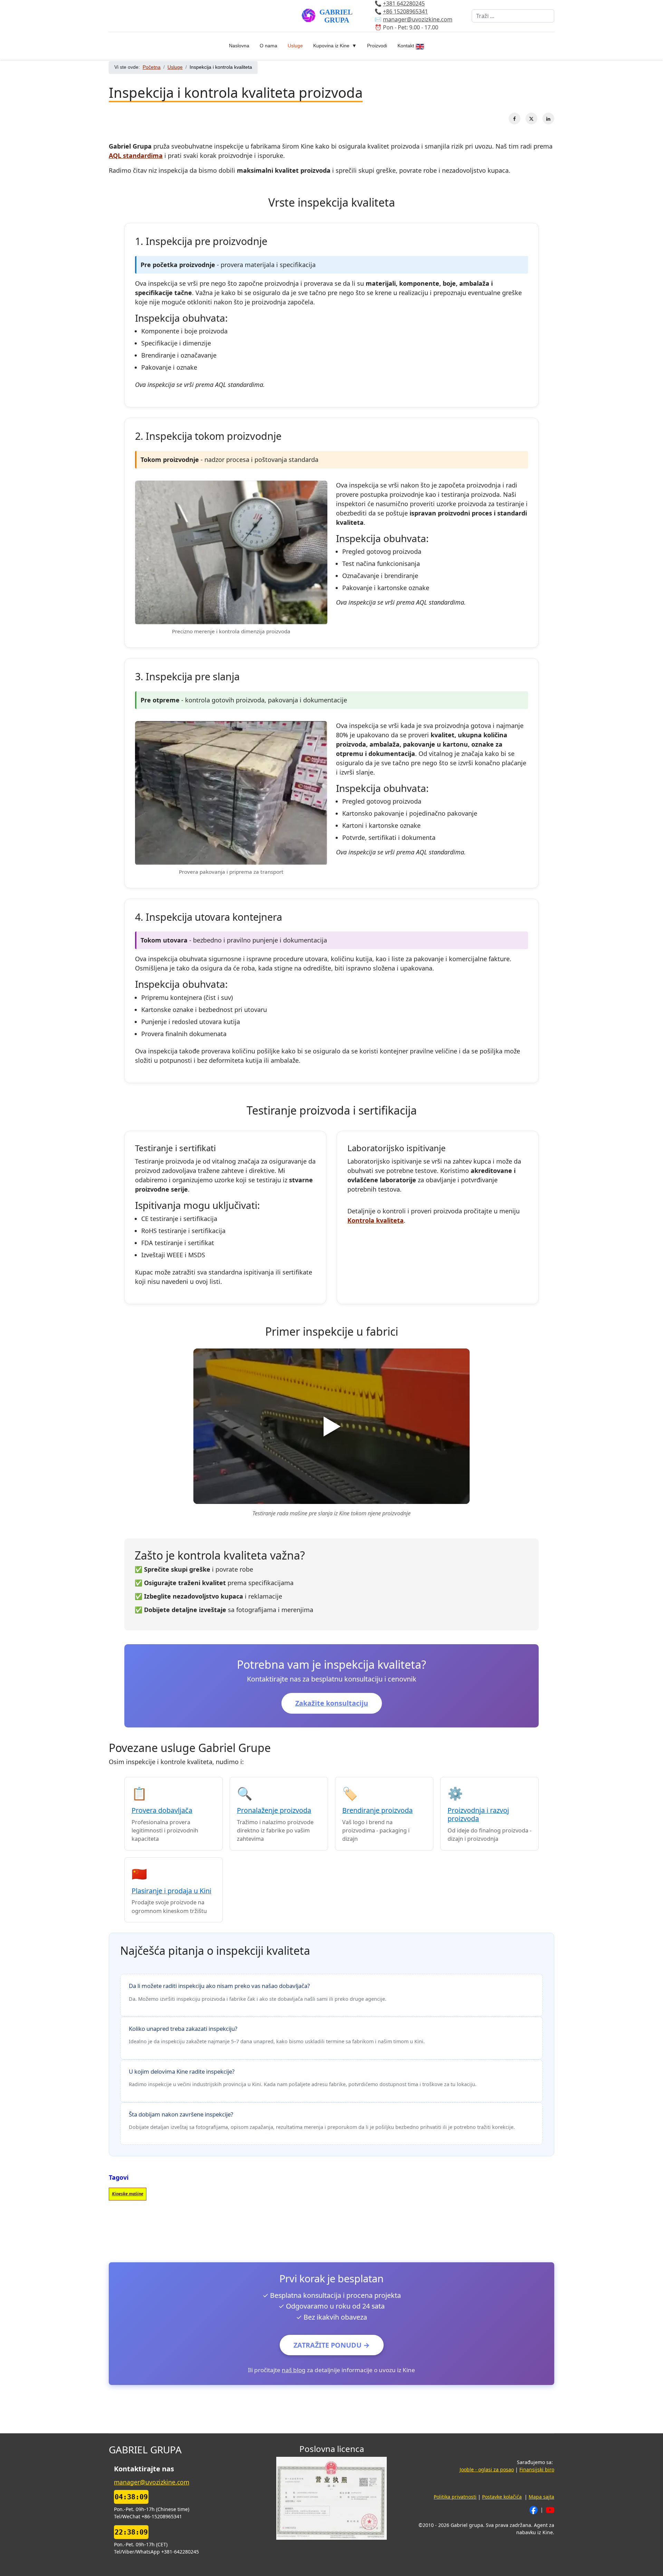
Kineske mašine (128, 2194)
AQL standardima (136, 155)
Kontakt (406, 46)
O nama (268, 46)
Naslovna (239, 46)
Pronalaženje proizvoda (274, 1810)
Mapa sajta (541, 2497)
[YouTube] (550, 2509)
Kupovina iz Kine (331, 46)
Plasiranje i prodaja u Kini (171, 1891)
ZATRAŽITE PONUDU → (332, 2345)
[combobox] (513, 16)
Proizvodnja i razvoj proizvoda (478, 1814)
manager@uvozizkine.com (418, 20)
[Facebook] (515, 119)
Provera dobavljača (162, 1810)
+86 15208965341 (405, 12)
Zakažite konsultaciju (332, 1703)
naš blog (294, 2370)
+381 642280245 (404, 4)
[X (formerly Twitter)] (531, 119)
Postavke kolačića (502, 2497)
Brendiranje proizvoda (377, 1810)
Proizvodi (377, 46)
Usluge (295, 46)
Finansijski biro (537, 2469)
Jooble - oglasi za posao (487, 2469)
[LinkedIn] (548, 119)
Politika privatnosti (455, 2497)
